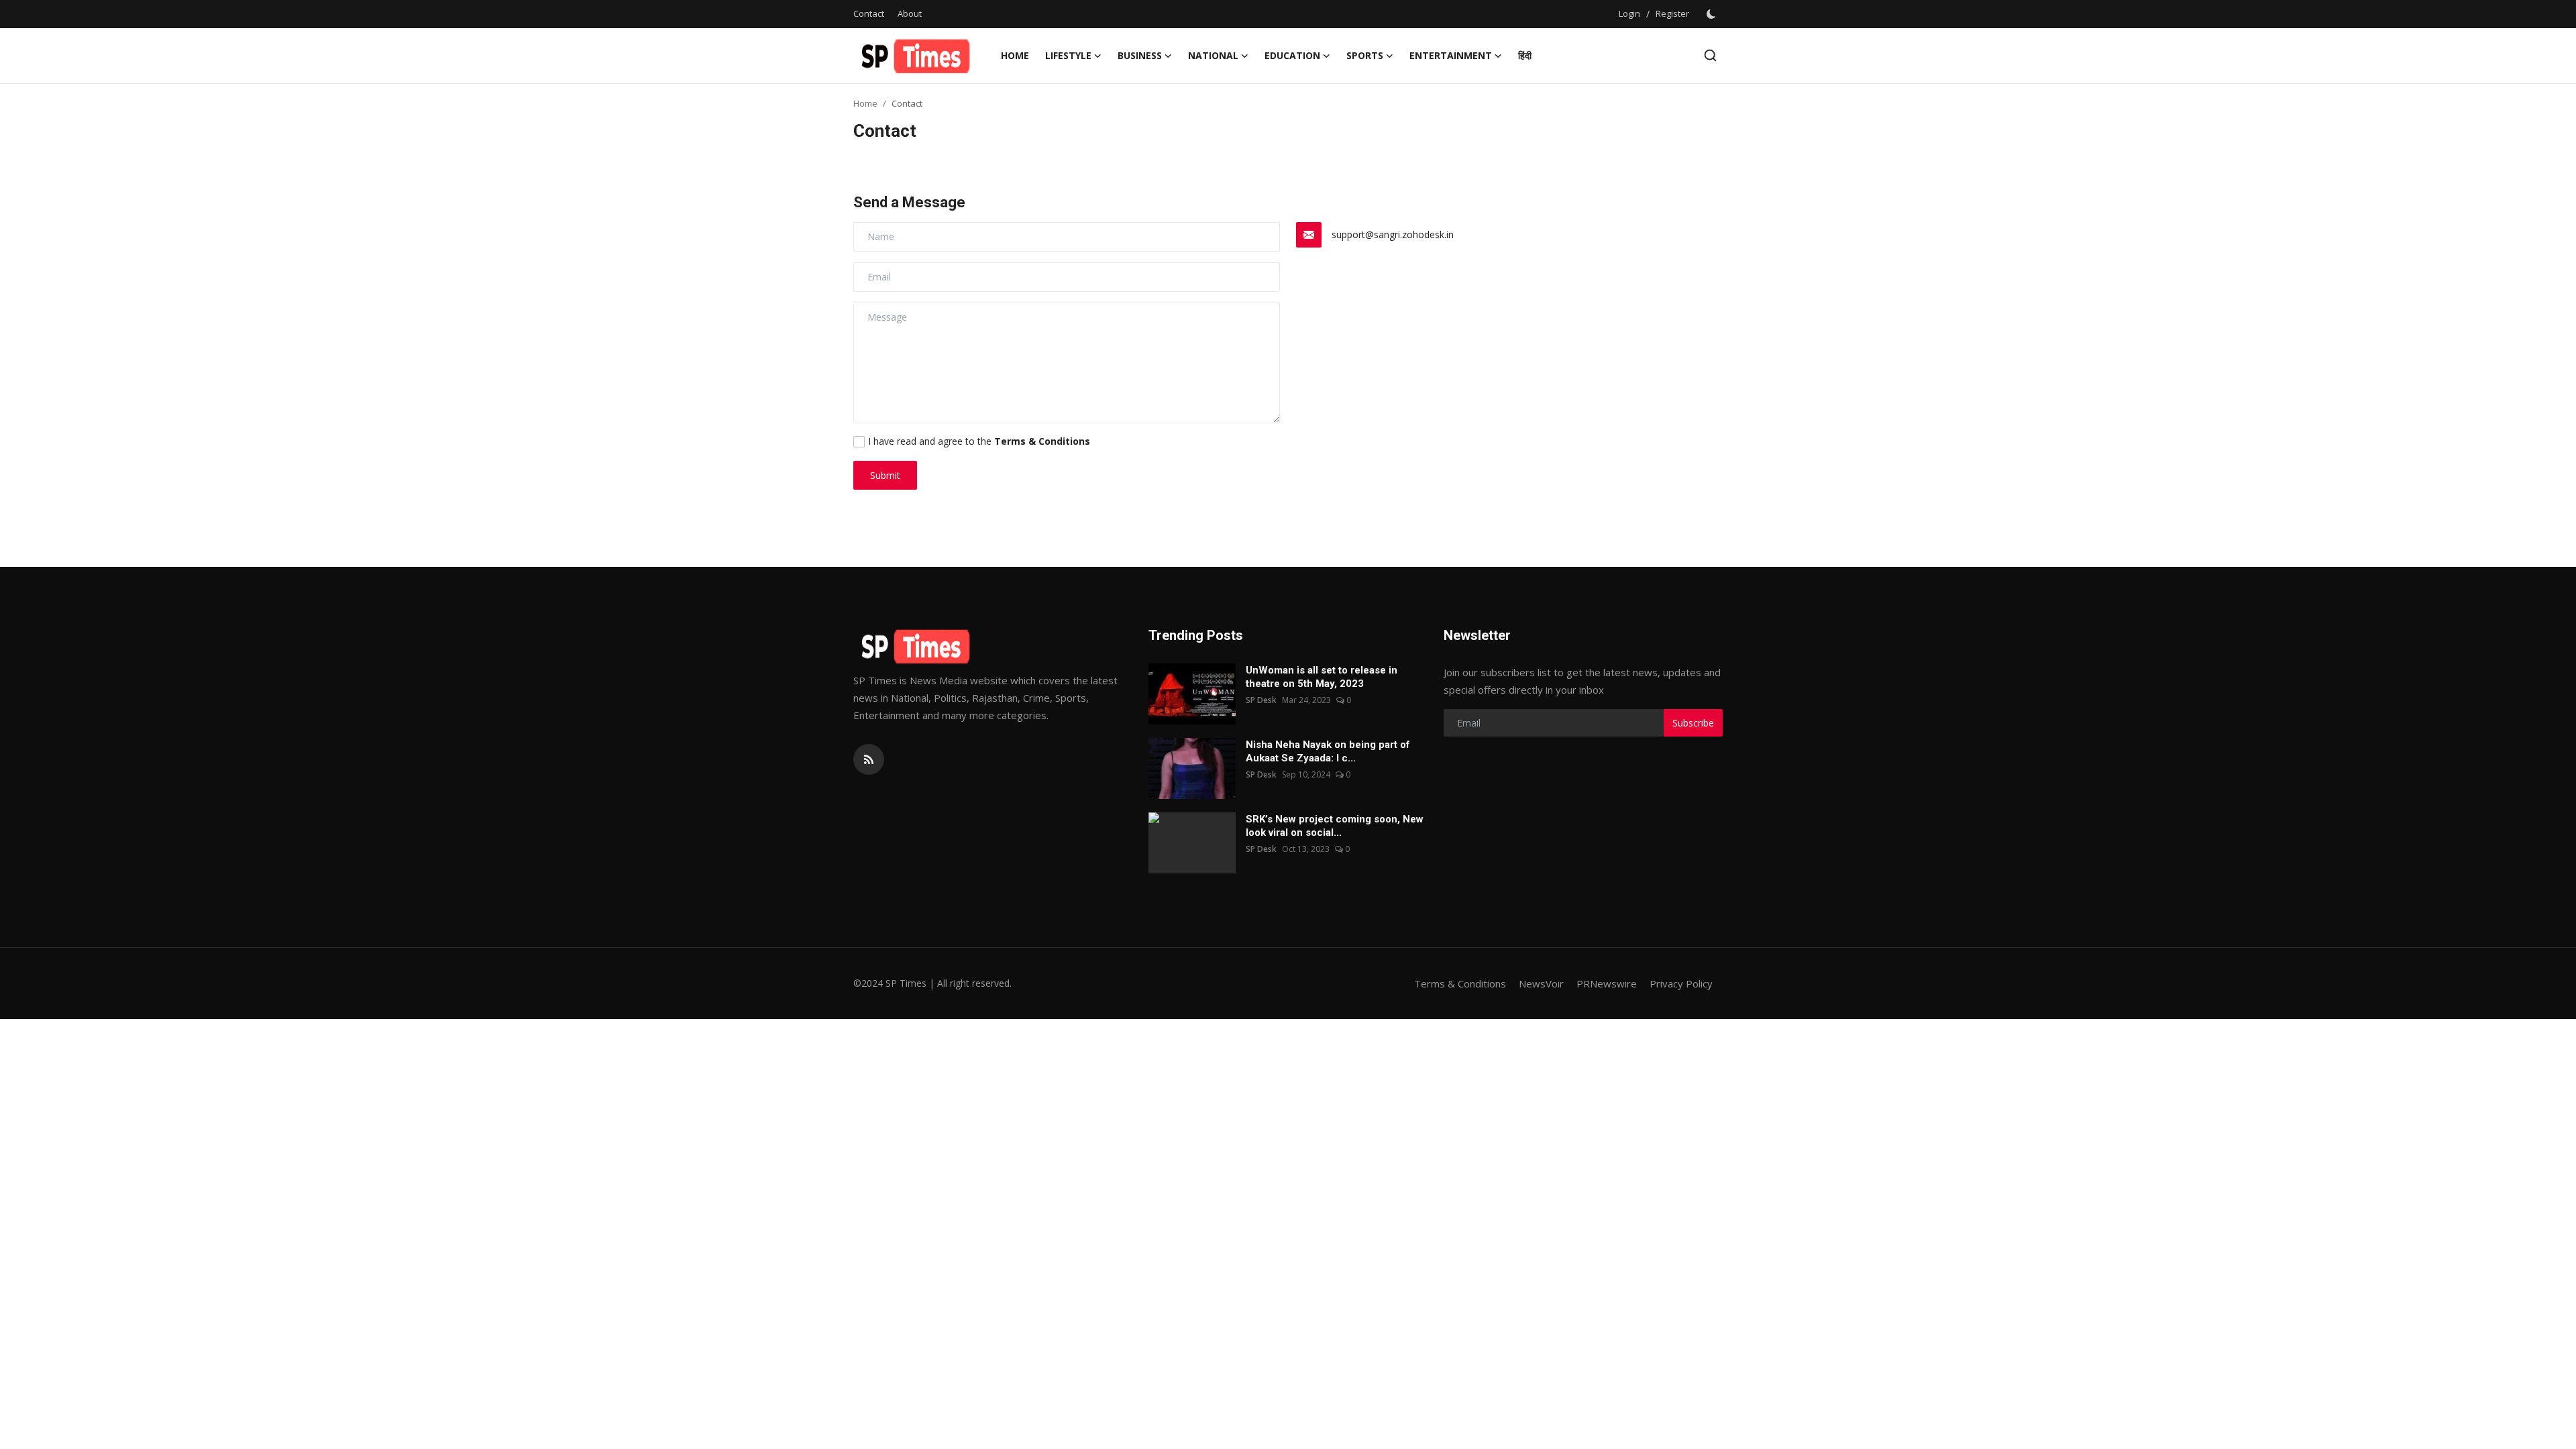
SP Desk (1261, 700)
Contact (869, 13)
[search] (1710, 55)
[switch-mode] (1713, 14)
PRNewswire (1607, 983)
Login (1629, 13)
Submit (885, 475)
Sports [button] (1365, 55)
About (910, 13)
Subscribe (1693, 723)
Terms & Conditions (1460, 983)
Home (1015, 55)
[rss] (869, 759)
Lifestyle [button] (1068, 55)
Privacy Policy (1681, 983)
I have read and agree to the (979, 441)
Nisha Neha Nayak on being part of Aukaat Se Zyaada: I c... (1328, 751)
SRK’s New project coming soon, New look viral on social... (1335, 826)
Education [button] (1292, 55)
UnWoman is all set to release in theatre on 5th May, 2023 (1322, 677)
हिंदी (1525, 55)
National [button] (1213, 55)
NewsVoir (1541, 983)
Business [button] (1140, 55)
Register (1672, 13)
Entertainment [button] (1451, 55)
